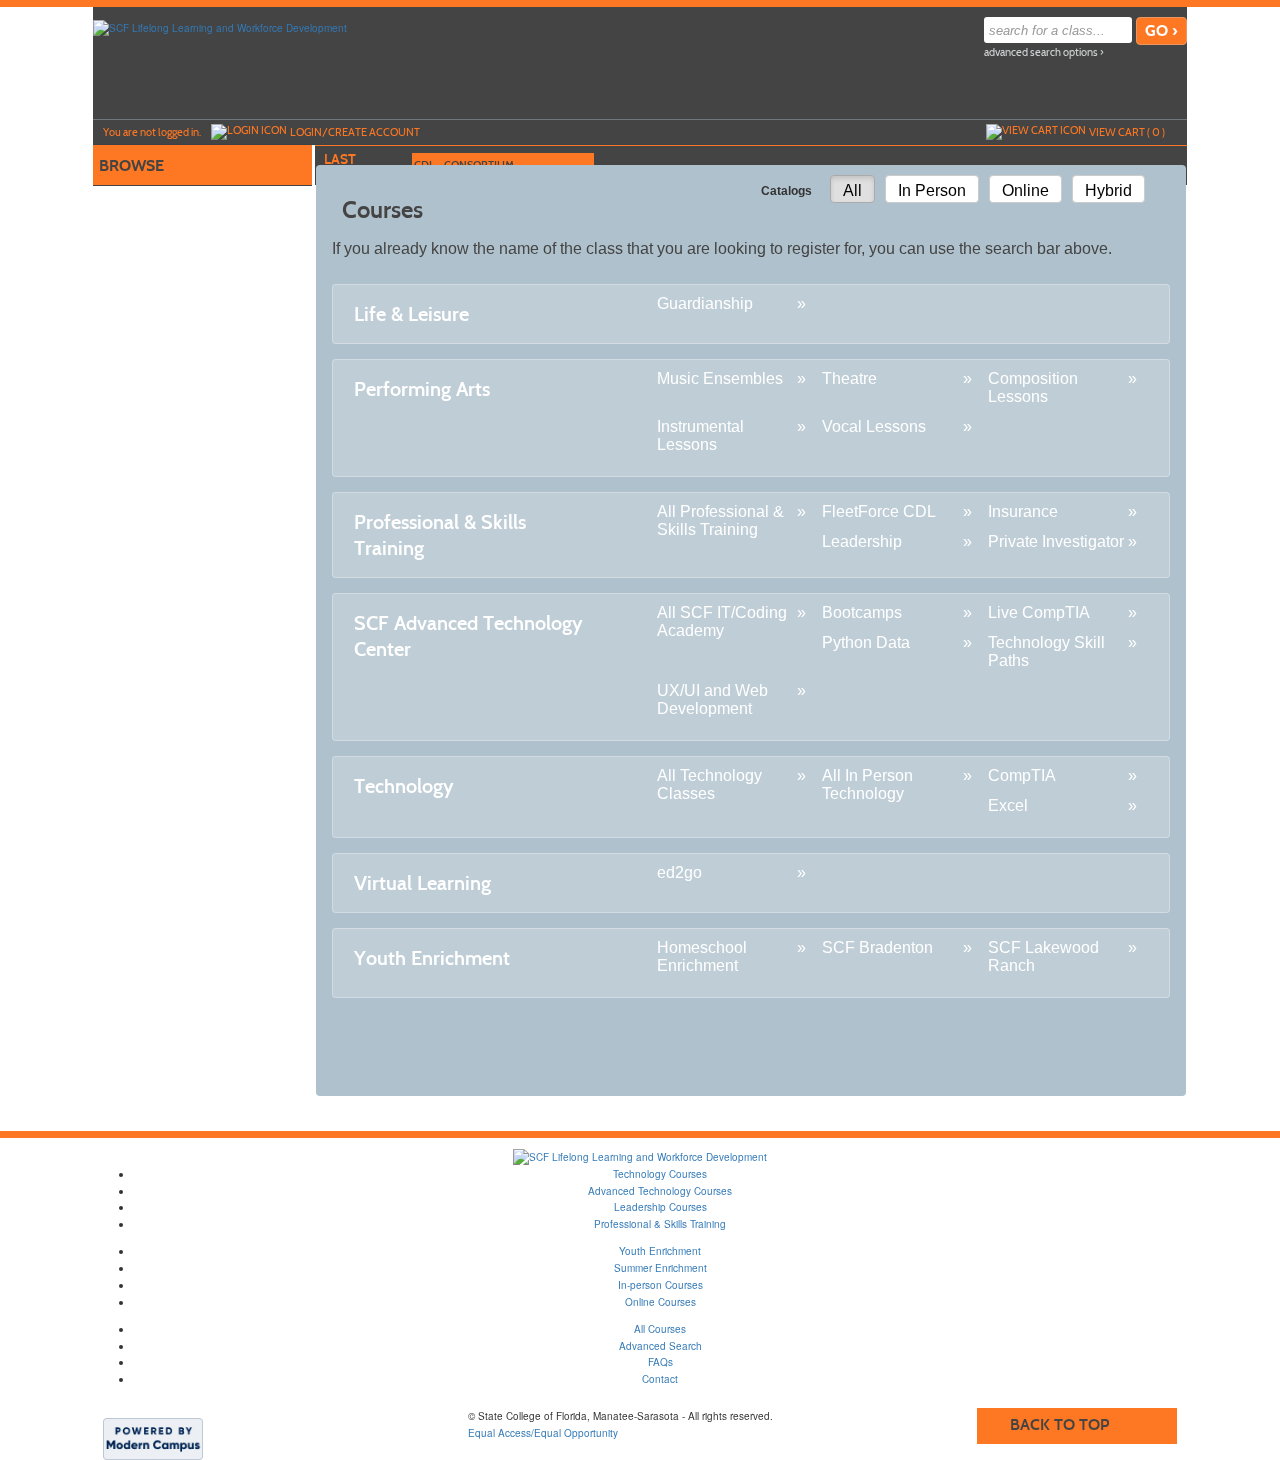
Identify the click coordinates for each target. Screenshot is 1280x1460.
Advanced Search (660, 1346)
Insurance (1023, 511)
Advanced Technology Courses (660, 1191)
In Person (932, 190)
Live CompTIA (1039, 612)
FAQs (660, 1362)
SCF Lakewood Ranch (1043, 956)
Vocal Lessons (874, 426)
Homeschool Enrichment (702, 956)
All (852, 190)
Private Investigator (1056, 541)
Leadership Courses (660, 1207)
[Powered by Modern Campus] (153, 1438)
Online (1025, 190)
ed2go (679, 872)
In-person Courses (660, 1285)
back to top (1059, 1424)
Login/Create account (355, 132)
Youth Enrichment (660, 1251)
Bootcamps (862, 612)
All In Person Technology (867, 784)
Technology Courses (660, 1174)
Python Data (866, 642)
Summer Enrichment (660, 1268)
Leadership (862, 541)
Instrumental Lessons (700, 435)
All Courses (660, 1329)
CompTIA (1022, 775)
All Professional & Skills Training (720, 520)
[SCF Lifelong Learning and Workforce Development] (220, 27)
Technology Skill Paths (1046, 651)
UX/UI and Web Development (712, 699)
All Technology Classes (709, 784)
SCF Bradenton (877, 947)
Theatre (849, 378)
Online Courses (660, 1302)
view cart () (1127, 132)
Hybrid (1108, 190)
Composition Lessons (1033, 387)
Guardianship (705, 303)
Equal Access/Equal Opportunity (543, 1433)
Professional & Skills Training (660, 1224)
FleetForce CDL (879, 511)
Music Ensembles (720, 378)
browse (131, 165)
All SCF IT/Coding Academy (722, 621)
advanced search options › (1044, 52)
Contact (660, 1379)
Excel (1008, 805)
